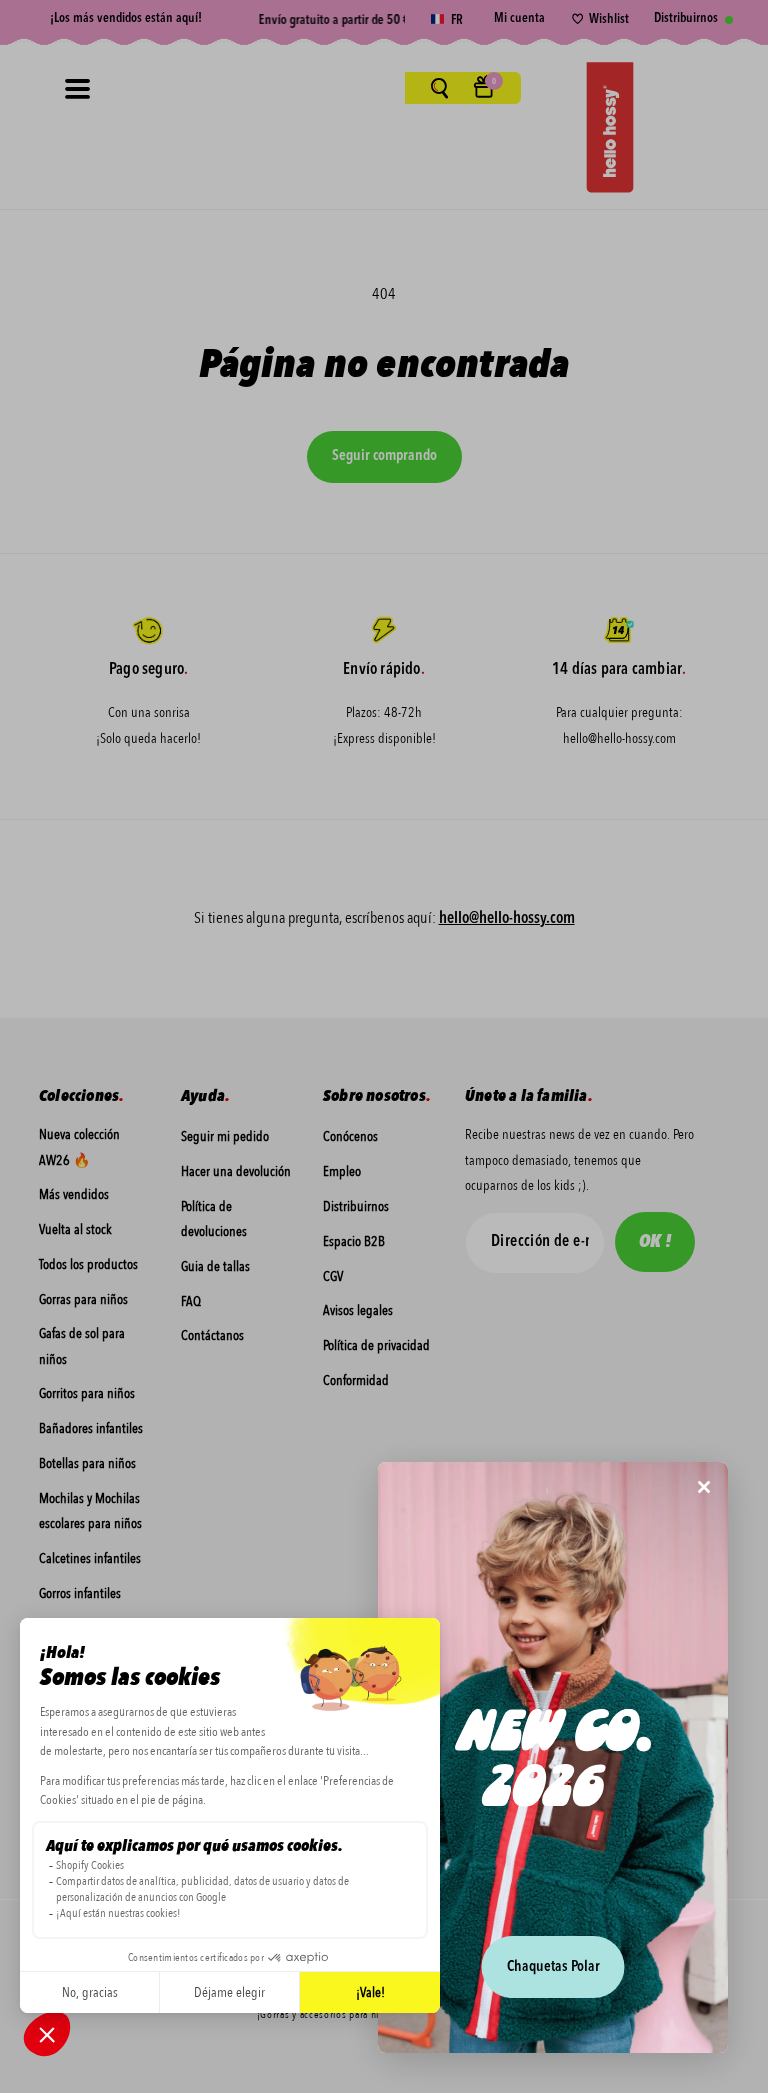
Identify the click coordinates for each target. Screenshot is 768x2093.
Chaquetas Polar (553, 1967)
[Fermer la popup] (704, 1488)
